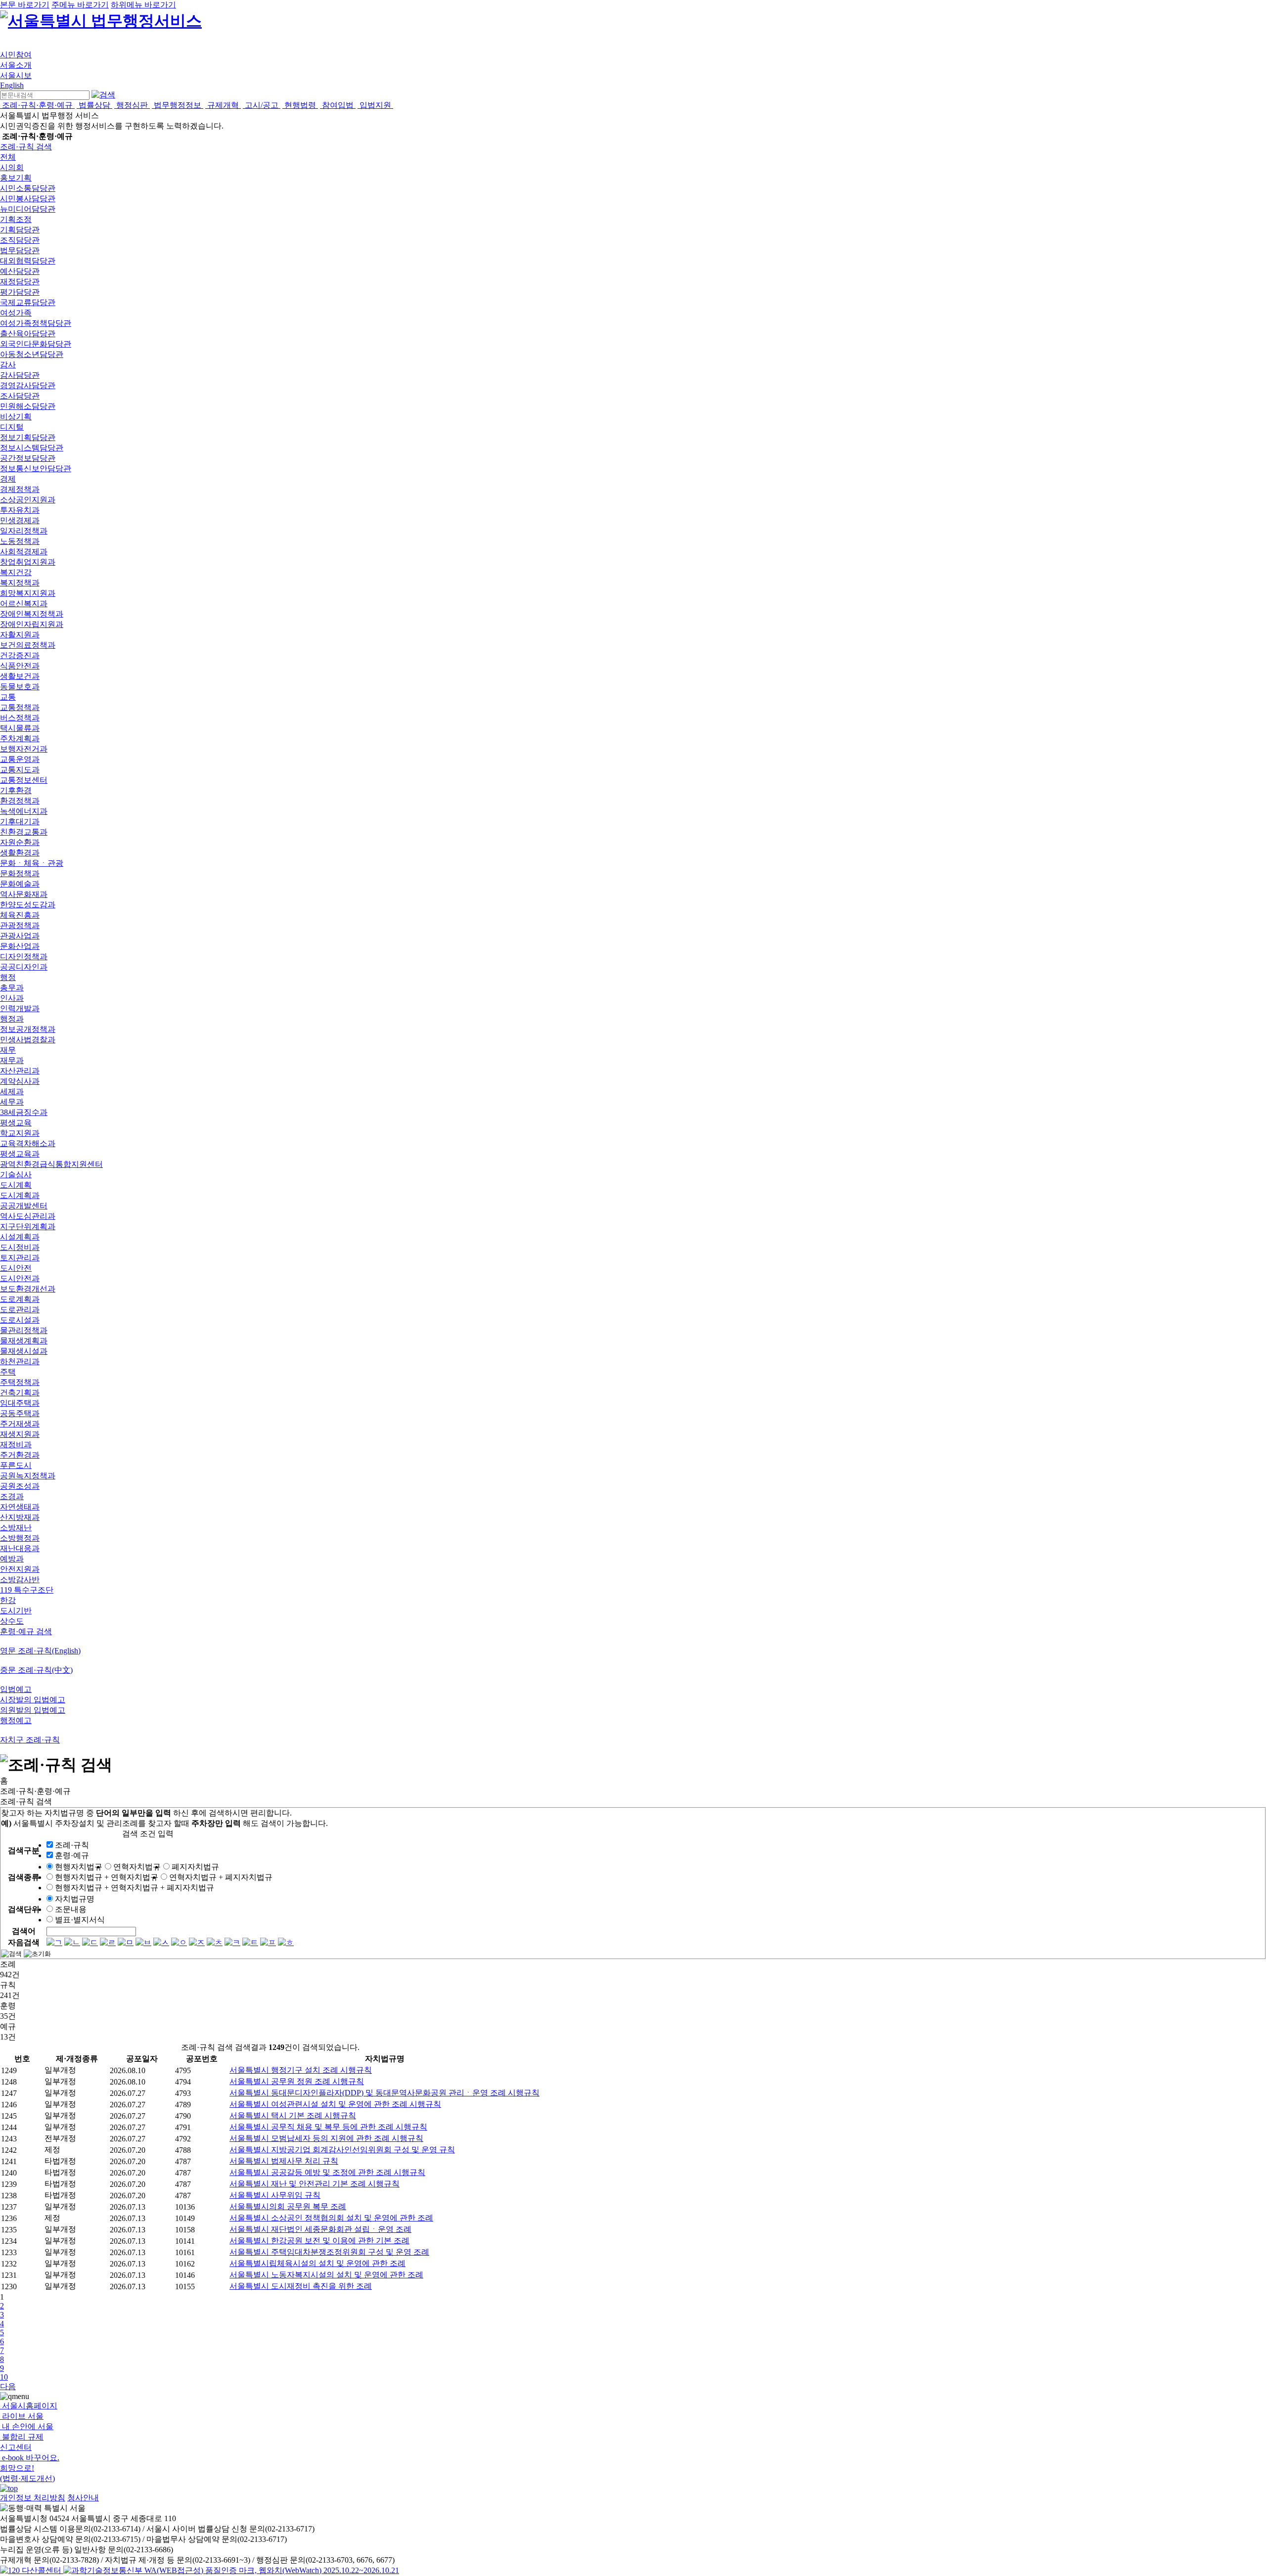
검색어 (24, 1931)
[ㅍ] (268, 1942)
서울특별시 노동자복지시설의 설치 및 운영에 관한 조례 (326, 2275)
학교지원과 (20, 1133)
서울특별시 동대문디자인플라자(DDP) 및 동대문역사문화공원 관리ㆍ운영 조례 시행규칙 (384, 2093)
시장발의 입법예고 (33, 1700)
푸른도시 (16, 1465)
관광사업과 (20, 936)
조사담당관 (20, 396)
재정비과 (16, 1444)
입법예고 (16, 1689)
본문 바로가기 (25, 5)
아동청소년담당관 (32, 354)
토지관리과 (20, 1258)
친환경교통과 (24, 832)
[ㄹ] (108, 1942)
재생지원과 (20, 1434)
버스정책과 (20, 718)
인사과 (12, 998)
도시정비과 (20, 1247)
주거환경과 (20, 1455)
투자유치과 (20, 510)
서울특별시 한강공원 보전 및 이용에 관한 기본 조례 (319, 2241)
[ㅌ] (250, 1942)
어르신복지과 (24, 603)
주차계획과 (20, 738)
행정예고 (16, 1720)
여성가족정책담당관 (36, 323)
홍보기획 (16, 178)
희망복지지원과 (28, 593)
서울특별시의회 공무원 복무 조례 (288, 2206)
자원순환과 (20, 842)
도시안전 (16, 1268)
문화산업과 (20, 946)
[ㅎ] (286, 1942)
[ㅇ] (179, 1942)
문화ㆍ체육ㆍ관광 (32, 863)
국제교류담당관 (28, 302)
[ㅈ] (197, 1942)
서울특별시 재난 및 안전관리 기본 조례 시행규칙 (315, 2184)
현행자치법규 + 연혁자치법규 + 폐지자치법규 (135, 1888)
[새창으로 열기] (32, 2570)
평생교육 (16, 1123)
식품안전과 (20, 666)
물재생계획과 (24, 1341)
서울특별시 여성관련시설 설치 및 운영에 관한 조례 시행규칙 (335, 2104)
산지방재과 (20, 1517)
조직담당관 (20, 240)
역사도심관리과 (28, 1216)
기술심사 (16, 1175)
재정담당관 (20, 282)
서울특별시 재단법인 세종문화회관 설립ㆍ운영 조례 (320, 2229)
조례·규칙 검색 (26, 147)
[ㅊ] (215, 1942)
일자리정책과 (24, 531)
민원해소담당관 (28, 406)
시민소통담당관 (28, 188)
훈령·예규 (72, 1855)
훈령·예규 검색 (26, 1631)
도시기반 (16, 1611)
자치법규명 (75, 1899)
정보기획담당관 (28, 437)
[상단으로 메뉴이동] (9, 2488)
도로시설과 (20, 1320)
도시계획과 (20, 1195)
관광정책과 (20, 925)
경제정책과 (20, 489)
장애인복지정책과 (32, 614)
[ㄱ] (54, 1942)
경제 (8, 479)
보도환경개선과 (28, 1289)
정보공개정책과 (28, 1029)
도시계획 (16, 1185)
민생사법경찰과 (28, 1040)
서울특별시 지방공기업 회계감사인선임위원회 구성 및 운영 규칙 (342, 2150)
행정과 (12, 1019)
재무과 (12, 1060)
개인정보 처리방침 (33, 2498)
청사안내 (83, 2498)
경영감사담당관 (28, 385)
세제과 (12, 1091)
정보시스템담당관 (32, 448)
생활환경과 (20, 853)
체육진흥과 (20, 915)
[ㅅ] (161, 1942)
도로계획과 (20, 1299)
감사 (8, 365)
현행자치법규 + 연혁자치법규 (107, 1877)
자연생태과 (20, 1507)
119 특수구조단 (27, 1590)
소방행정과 (20, 1538)
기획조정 (16, 219)
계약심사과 (20, 1081)
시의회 (12, 167)
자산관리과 (20, 1071)
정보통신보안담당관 (36, 468)
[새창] (231, 2570)
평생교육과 (20, 1154)
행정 (8, 977)
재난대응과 (20, 1548)
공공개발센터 (24, 1206)
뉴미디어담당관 (28, 209)
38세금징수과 (24, 1112)
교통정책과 (20, 707)
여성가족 (16, 313)
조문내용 (71, 1909)
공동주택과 (20, 1413)
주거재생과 (20, 1424)
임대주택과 (20, 1403)
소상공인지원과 (28, 500)
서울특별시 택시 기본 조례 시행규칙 (293, 2115)
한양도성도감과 (28, 905)
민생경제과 (20, 520)
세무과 (12, 1102)
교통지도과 (20, 770)
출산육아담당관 (28, 333)
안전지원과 (20, 1569)
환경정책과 (20, 801)
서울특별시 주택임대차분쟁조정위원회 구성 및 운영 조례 (329, 2252)
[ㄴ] (72, 1942)
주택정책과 (20, 1382)
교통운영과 (20, 759)
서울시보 (16, 75)
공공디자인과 (24, 967)
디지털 (12, 427)
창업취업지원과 (28, 562)
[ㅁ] (126, 1942)
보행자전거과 (24, 749)
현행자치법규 (79, 1867)
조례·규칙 (72, 1845)
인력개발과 (20, 1008)
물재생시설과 (24, 1351)
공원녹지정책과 (28, 1476)
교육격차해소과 (28, 1143)
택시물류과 (20, 728)
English (12, 85)
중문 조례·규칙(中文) (36, 1670)
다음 (8, 2386)
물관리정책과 (24, 1330)
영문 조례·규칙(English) (40, 1651)
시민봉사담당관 (28, 199)
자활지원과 (20, 635)
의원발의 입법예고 (33, 1710)
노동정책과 (20, 541)
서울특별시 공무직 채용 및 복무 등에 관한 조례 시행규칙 (328, 2127)
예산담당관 (20, 271)
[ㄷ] (90, 1942)
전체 (8, 157)
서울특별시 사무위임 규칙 (275, 2195)
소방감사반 (20, 1579)
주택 (8, 1372)
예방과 (12, 1559)
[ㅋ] (232, 1942)
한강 (8, 1600)
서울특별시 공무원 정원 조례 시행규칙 (297, 2081)
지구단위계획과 (28, 1226)
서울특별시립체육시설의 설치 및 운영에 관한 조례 (317, 2263)
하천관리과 (20, 1361)
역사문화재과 (24, 894)
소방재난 (16, 1528)
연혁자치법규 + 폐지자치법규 (221, 1877)
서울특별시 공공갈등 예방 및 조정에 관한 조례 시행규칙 (327, 2172)
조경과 (12, 1496)
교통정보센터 (24, 780)
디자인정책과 (24, 956)
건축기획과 (20, 1393)
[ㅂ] (143, 1942)
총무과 (12, 988)
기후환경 (16, 790)
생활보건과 (20, 676)
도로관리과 (20, 1310)
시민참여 (16, 55)
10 (4, 2377)
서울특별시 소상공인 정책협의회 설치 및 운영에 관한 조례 (331, 2218)
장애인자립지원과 (32, 624)
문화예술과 (20, 884)
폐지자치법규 (195, 1867)
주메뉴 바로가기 (80, 5)
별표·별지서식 (80, 1920)
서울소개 (16, 65)
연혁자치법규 (137, 1867)
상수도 (12, 1621)
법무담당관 (20, 250)
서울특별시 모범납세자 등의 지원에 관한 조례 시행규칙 (326, 2138)
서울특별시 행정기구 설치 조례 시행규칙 (301, 2070)
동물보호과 (20, 687)
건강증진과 (20, 655)
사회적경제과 (24, 552)
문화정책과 (20, 873)
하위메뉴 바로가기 (143, 5)
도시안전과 (20, 1278)
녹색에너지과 (24, 811)
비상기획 (16, 417)
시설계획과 (20, 1237)
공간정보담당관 (28, 458)
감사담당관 (20, 375)
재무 (8, 1050)
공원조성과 (20, 1486)
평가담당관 (20, 292)
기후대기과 (20, 822)
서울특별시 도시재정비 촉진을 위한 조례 (301, 2286)
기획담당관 (20, 230)
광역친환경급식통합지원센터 (51, 1164)
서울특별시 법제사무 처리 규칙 (284, 2161)
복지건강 (16, 572)
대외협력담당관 (28, 261)
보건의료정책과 (28, 645)
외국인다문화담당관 (36, 344)
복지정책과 (20, 583)
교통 (8, 697)
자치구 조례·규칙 (30, 1740)
